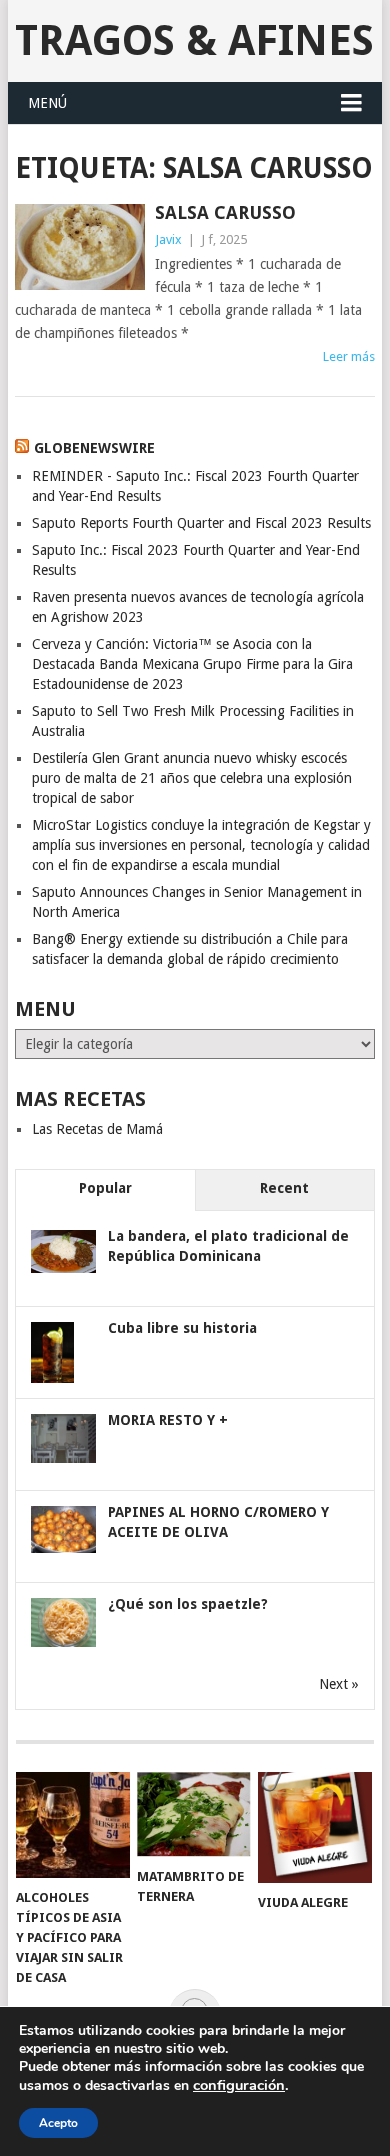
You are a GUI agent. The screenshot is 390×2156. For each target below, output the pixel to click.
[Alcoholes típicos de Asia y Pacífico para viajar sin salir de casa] (73, 1825)
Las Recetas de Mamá (97, 1129)
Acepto (58, 2123)
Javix (168, 239)
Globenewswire (94, 448)
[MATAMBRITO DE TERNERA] (194, 1814)
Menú (47, 103)
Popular (105, 1188)
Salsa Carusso (225, 212)
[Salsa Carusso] (79, 247)
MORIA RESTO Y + (168, 1420)
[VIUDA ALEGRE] (315, 1827)
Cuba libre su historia (182, 1328)
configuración (239, 2085)
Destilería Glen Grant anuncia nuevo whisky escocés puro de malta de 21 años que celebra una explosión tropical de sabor (192, 778)
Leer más (349, 356)
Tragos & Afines (194, 40)
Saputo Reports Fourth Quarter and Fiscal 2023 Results (201, 523)
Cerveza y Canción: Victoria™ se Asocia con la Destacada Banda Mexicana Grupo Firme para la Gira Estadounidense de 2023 (192, 664)
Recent (284, 1188)
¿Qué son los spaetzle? (188, 1604)
